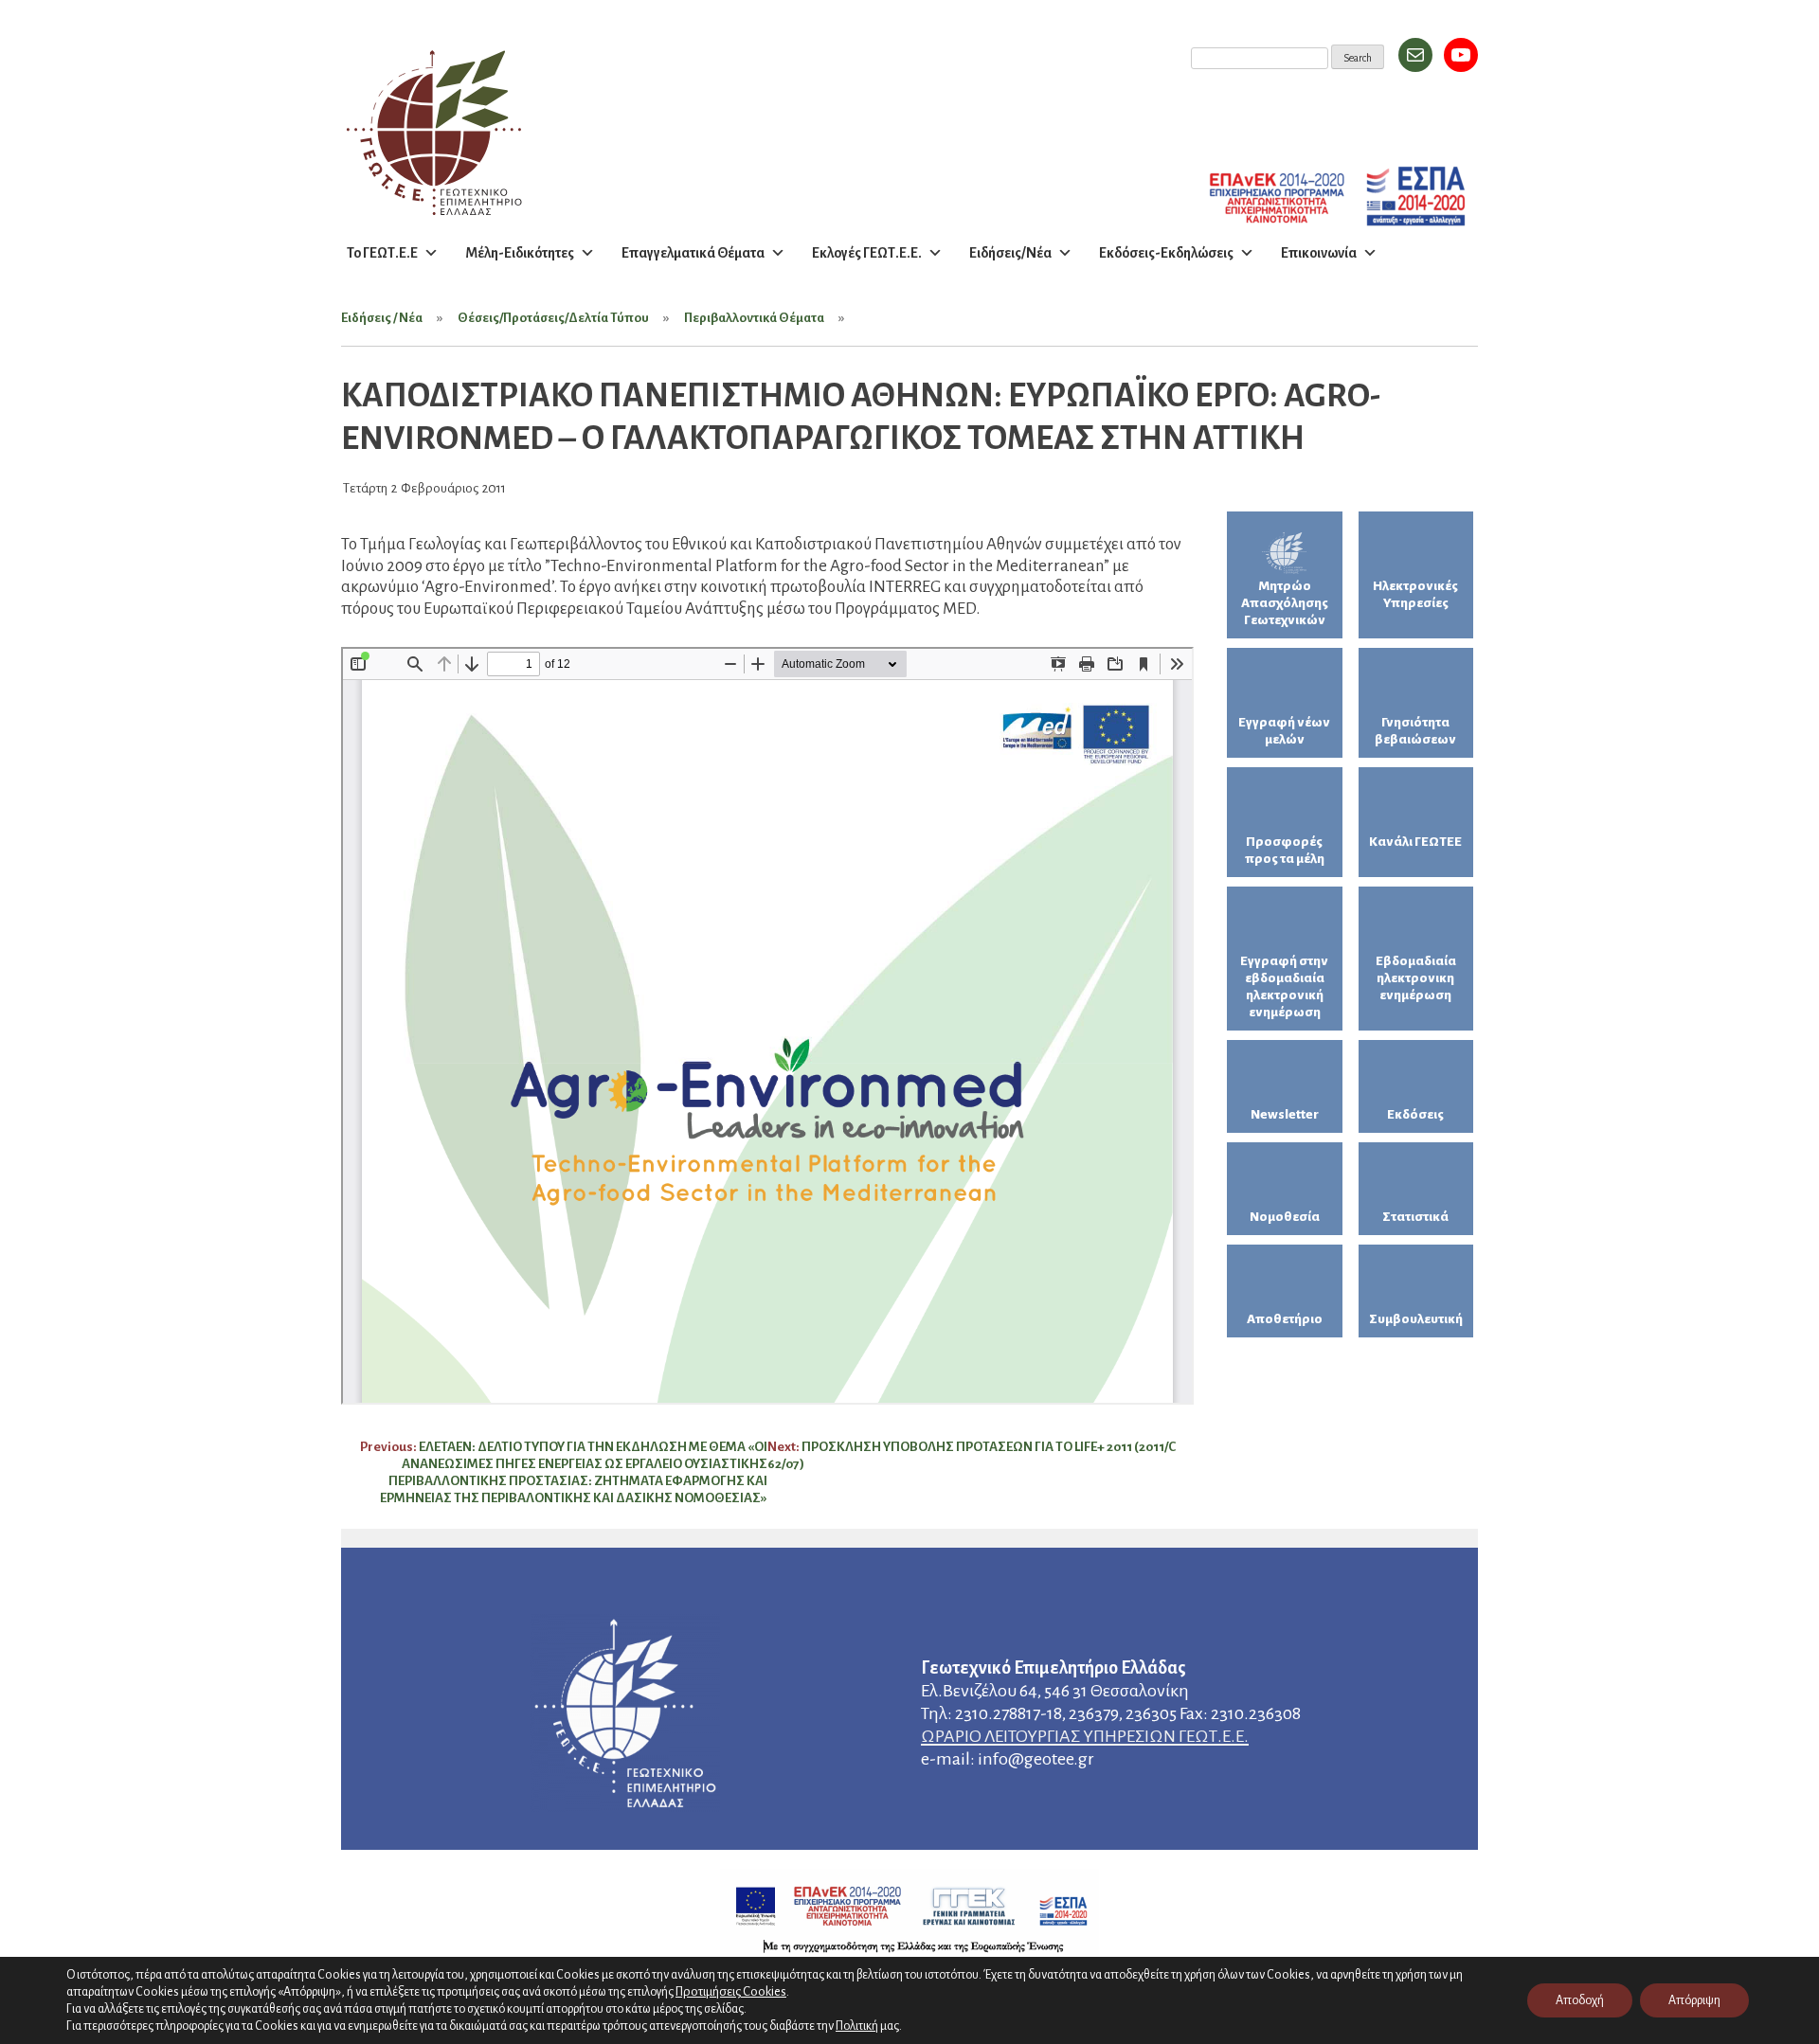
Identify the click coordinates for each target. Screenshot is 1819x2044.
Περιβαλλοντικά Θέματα (754, 318)
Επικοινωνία (1319, 253)
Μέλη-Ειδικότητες (520, 253)
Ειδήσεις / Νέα (382, 318)
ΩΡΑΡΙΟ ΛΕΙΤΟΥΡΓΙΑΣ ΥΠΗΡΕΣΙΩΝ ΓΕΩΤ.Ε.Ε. (1085, 1736)
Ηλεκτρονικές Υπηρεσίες (1415, 594)
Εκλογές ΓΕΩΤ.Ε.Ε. (867, 253)
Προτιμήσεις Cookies (731, 1991)
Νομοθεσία (1285, 1217)
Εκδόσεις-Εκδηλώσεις (1166, 253)
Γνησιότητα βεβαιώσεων (1415, 731)
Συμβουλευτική (1416, 1319)
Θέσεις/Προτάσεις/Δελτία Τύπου (553, 318)
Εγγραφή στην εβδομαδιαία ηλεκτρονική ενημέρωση (1284, 986)
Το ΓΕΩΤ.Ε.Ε (382, 253)
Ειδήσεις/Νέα (1010, 253)
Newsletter (1285, 1114)
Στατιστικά (1415, 1217)
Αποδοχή (1580, 2000)
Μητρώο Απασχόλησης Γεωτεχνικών (1285, 603)
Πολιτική (857, 2026)
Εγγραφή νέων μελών (1284, 731)
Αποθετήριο (1285, 1319)
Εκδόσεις (1415, 1114)
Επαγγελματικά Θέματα (693, 253)
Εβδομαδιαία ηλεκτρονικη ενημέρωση (1416, 978)
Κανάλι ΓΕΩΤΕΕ (1415, 842)
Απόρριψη (1694, 2000)
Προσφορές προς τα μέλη (1285, 850)
